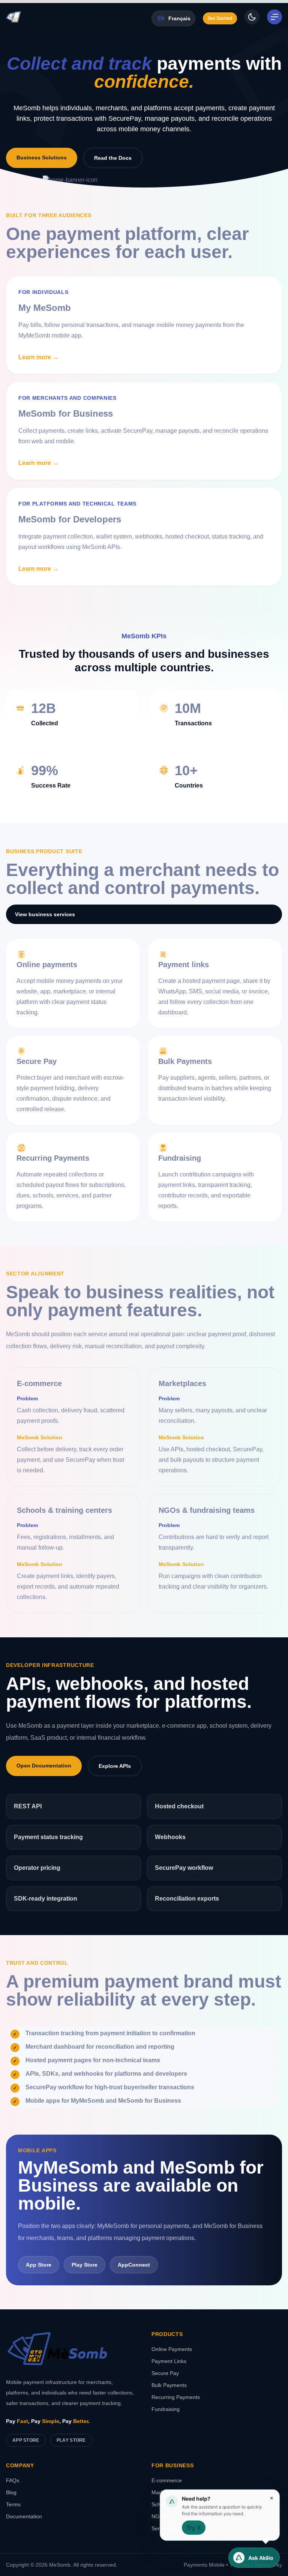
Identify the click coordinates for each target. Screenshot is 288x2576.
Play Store (71, 2440)
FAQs (13, 2480)
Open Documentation (44, 1766)
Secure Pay (165, 2373)
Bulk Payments (169, 2385)
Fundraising (166, 2409)
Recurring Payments (176, 2397)
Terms (13, 2504)
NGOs (159, 2516)
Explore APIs (115, 1766)
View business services (45, 914)
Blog (11, 2492)
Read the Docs (113, 158)
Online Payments (172, 2349)
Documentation (24, 2516)
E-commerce (167, 2480)
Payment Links (169, 2361)
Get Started (220, 18)
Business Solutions (42, 158)
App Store (26, 2440)
